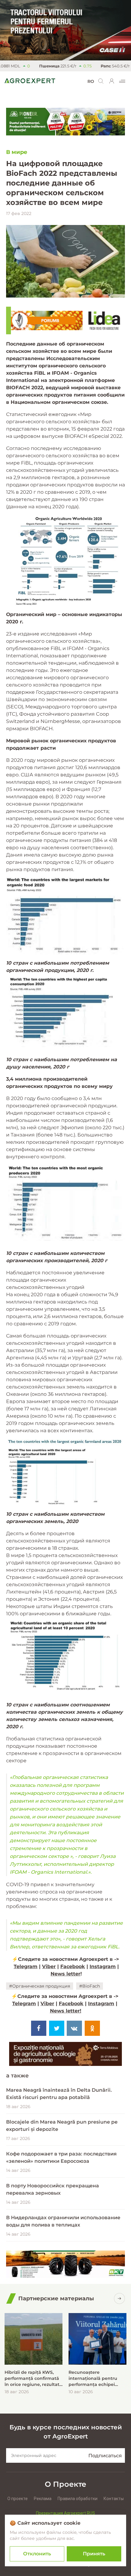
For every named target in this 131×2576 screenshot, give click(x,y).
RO (91, 81)
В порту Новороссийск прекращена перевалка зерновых (53, 2189)
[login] (112, 81)
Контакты (114, 2499)
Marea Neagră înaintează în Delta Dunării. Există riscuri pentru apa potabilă (59, 2094)
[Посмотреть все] (119, 2298)
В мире (17, 152)
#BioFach (90, 1986)
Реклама (43, 2499)
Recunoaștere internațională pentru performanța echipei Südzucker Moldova (93, 2378)
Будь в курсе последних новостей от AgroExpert (66, 2432)
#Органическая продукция (40, 1986)
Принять (94, 2554)
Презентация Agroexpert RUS (65, 2513)
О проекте (18, 2499)
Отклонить (37, 2554)
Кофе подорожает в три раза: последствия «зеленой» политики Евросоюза (61, 2157)
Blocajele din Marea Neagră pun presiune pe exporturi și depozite (62, 2126)
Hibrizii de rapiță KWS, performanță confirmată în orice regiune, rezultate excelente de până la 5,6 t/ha (33, 2378)
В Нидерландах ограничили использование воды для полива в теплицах (63, 2221)
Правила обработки (78, 2499)
